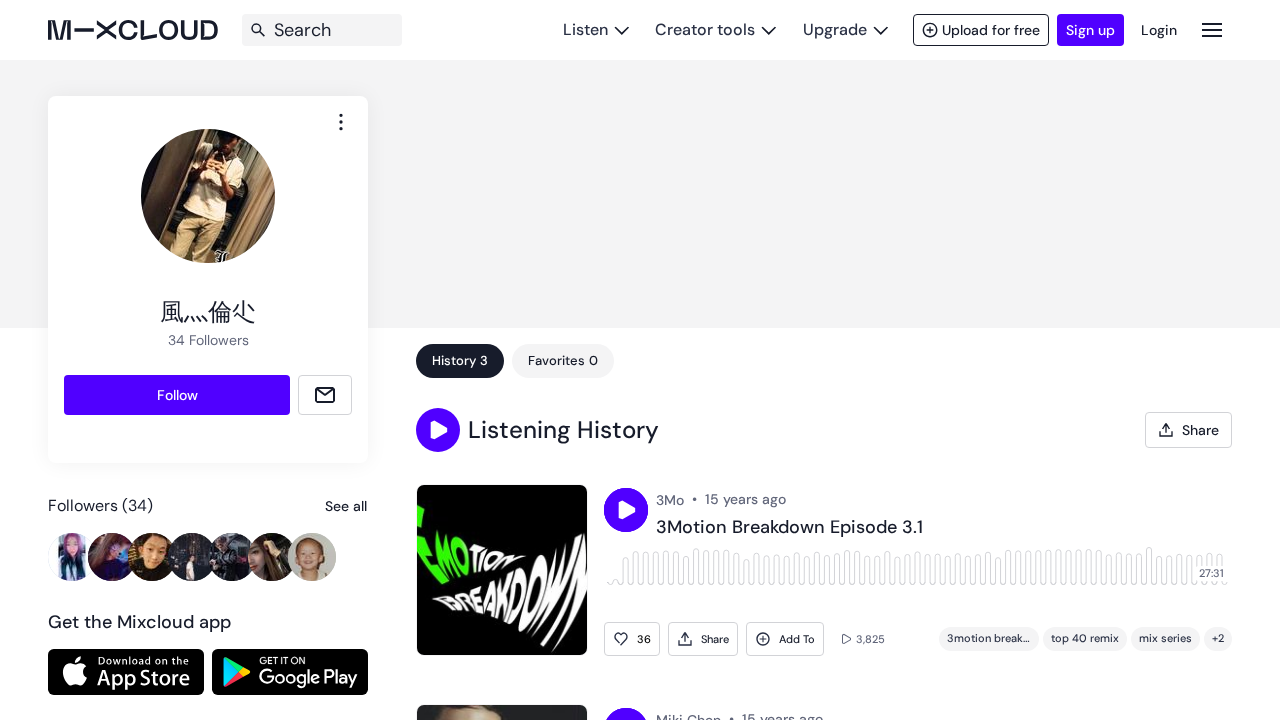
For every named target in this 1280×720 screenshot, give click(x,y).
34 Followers (208, 340)
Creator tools (705, 29)
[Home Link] (133, 30)
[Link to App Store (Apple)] (126, 672)
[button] (438, 430)
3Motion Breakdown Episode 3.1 (789, 528)
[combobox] (341, 122)
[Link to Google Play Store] (290, 672)
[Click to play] (626, 510)
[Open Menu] (1212, 29)
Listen (585, 29)
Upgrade (835, 29)
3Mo (670, 500)
